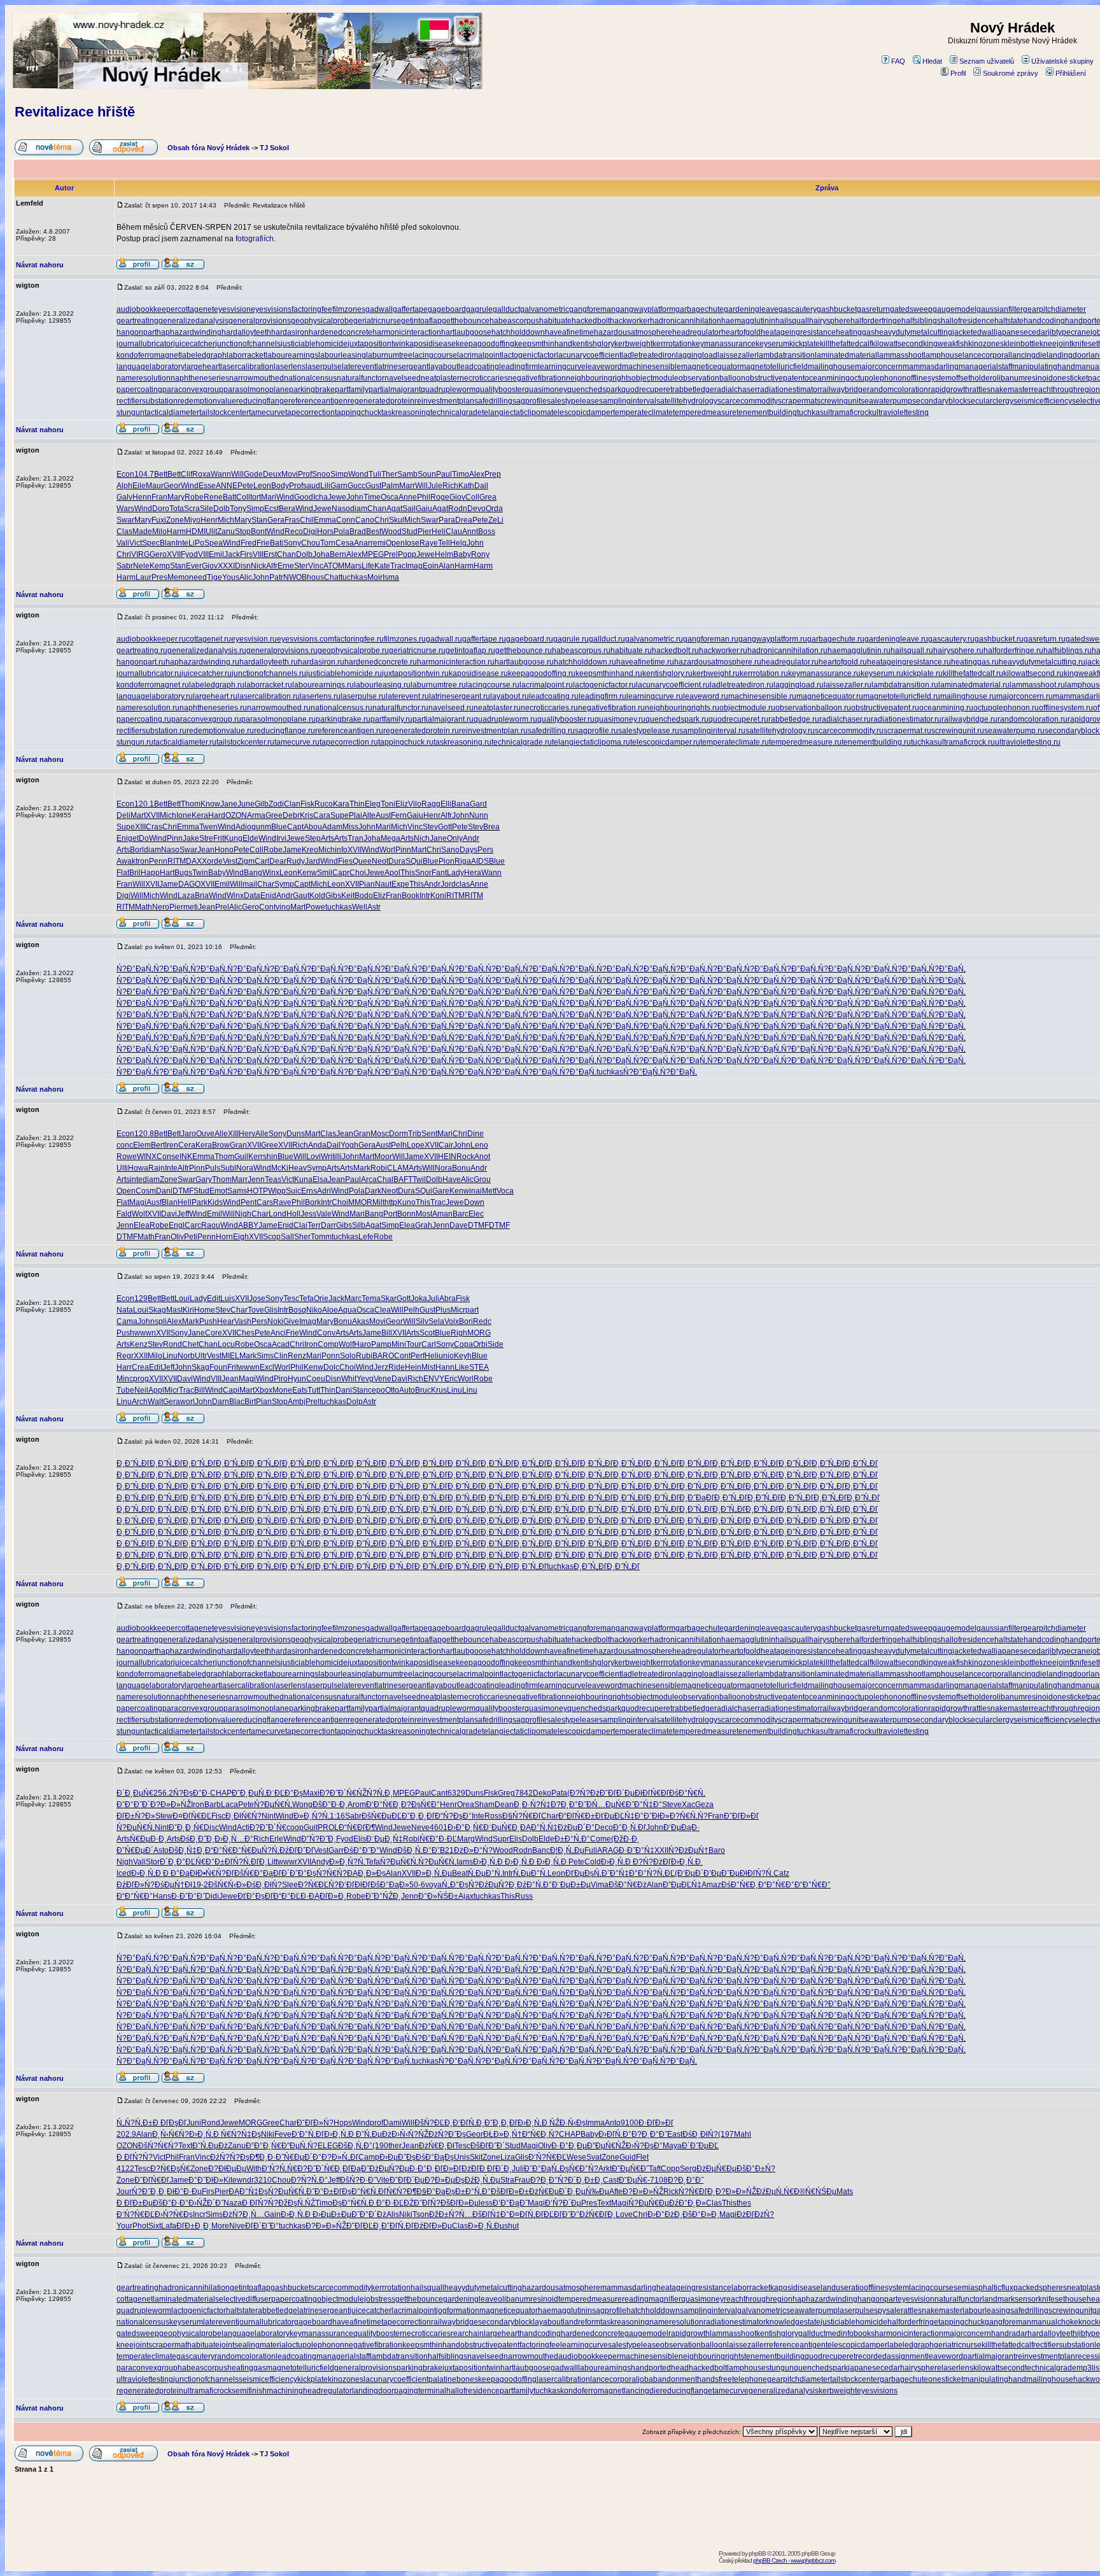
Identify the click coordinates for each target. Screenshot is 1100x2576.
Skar (389, 1299)
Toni (388, 804)
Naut (383, 884)
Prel (391, 554)
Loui (182, 1299)
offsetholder (972, 378)
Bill (387, 1333)
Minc (125, 1379)
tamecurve (267, 412)
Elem (142, 1145)
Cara (322, 815)
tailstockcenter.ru (245, 742)
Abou (313, 827)
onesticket (1070, 378)
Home (205, 1310)
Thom (191, 804)
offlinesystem (929, 378)
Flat (123, 873)
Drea (464, 520)
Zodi (276, 804)
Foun (218, 1367)
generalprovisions (260, 321)
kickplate (805, 344)
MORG (479, 1333)
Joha (321, 554)
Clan (292, 804)
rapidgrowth (949, 390)
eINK (184, 1157)
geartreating (137, 321)
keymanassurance (724, 344)
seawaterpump (886, 401)
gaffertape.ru (484, 639)
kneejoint (1055, 344)
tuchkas (810, 412)
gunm (261, 827)
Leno (479, 1145)
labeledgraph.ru (217, 685)
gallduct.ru (607, 639)
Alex (477, 474)
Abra (448, 1299)
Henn (142, 497)
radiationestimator (789, 390)
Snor (423, 873)
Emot (218, 1191)
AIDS (480, 861)
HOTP (257, 1191)
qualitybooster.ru (566, 719)
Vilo (415, 804)
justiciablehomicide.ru (344, 673)
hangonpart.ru (141, 662)
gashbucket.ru (999, 639)
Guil (241, 1157)
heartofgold (741, 332)
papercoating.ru (144, 719)
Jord (448, 884)
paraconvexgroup (193, 390)
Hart (167, 873)
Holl (293, 1214)
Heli (439, 531)
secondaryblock (940, 401)
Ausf (154, 1202)
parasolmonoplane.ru (279, 719)
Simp (339, 474)
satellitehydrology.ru (780, 731)
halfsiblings (921, 321)
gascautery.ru (951, 639)
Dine (476, 1134)
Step (313, 838)
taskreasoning (406, 412)
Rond (173, 1344)
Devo (476, 509)
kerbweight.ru (716, 673)
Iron (311, 1344)
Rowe (127, 1157)
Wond (358, 474)
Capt (295, 827)
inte (136, 1179)
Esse (207, 486)
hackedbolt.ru (675, 651)
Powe (315, 907)
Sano (450, 850)
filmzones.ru (405, 639)
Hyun (297, 1379)
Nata (125, 1310)
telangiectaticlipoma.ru (591, 742)
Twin (200, 873)
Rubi (364, 1356)
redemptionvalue (207, 401)
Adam (332, 827)
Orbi (480, 1344)
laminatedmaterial (846, 355)
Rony (480, 554)
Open (395, 543)
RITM (177, 861)
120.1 (144, 804)
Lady (455, 873)
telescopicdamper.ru (665, 742)
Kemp (160, 566)
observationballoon (712, 378)
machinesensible (652, 367)
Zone (175, 520)
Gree (274, 815)
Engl (177, 1225)
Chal (385, 1179)
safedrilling (493, 401)
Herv (247, 1134)
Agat (394, 509)
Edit (214, 1299)
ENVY (434, 1379)
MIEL (230, 1356)
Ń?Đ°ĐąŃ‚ (135, 969)
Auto (407, 1390)
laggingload (697, 355)
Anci (278, 1333)
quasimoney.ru (620, 719)
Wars (125, 509)
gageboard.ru (530, 639)
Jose (257, 1299)
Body (280, 486)
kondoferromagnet (148, 355)
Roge (440, 497)
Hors (325, 531)
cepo (377, 1390)
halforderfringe (876, 321)
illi (338, 1157)
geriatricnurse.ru (417, 651)
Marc (353, 1299)
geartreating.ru (142, 651)
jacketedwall (974, 332)
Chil (307, 520)
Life (368, 566)
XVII (174, 554)
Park (200, 1202)
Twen (208, 827)
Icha (321, 497)
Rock (465, 1157)
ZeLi (496, 520)
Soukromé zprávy (1011, 73)
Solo (348, 1356)
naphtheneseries (200, 378)
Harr (124, 1367)
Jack (232, 554)
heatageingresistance (798, 332)
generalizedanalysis (194, 321)
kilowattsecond (897, 344)
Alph (124, 486)
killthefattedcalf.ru (973, 673)
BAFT (403, 1179)
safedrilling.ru (551, 731)
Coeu (316, 1379)
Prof (305, 474)
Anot (482, 1157)
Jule (435, 486)
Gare (441, 1191)
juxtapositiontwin (377, 344)
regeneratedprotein (381, 401)
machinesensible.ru (762, 696)
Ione (184, 815)
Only (455, 838)
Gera (276, 520)
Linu (170, 1356)
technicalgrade (456, 412)
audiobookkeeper (147, 309)
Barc (461, 1214)
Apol (392, 873)
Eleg (373, 804)
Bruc (423, 1390)
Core (214, 1333)
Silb (359, 1225)
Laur (144, 577)
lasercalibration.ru (269, 696)
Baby (462, 554)
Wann (221, 474)
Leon (262, 486)
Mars (353, 566)
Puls (213, 1168)
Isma (391, 577)
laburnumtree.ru (438, 685)
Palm (390, 486)
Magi (138, 1202)
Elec (476, 1214)
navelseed (403, 378)
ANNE (227, 486)
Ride (397, 1367)
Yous (231, 577)
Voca (505, 1191)
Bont (259, 531)
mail (250, 884)
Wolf (139, 1214)
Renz (297, 1356)
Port (390, 1214)
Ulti (122, 1168)
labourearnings (292, 355)
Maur (155, 486)
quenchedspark (594, 390)
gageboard (447, 309)
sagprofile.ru (596, 731)
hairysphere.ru (958, 651)
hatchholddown (518, 332)
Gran (362, 1134)
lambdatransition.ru (905, 685)
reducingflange (262, 401)
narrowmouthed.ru (279, 708)
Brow (221, 1145)
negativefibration (537, 378)
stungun (130, 412)
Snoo (321, 474)
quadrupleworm (448, 390)
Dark (373, 1191)
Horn (224, 1237)
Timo (461, 474)
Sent (429, 1134)
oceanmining (827, 378)
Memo (178, 577)
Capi (231, 1390)
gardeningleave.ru (896, 639)
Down (474, 1202)
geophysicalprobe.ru (353, 651)
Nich (422, 838)
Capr (341, 873)
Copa (463, 1344)
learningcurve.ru (655, 696)
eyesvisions (271, 309)
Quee (362, 861)
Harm (176, 531)
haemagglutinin (748, 321)
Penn (158, 861)
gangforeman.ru (711, 639)
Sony (292, 543)
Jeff (183, 1214)
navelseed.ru (451, 708)
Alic (246, 577)
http (391, 1202)
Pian (367, 884)
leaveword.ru (706, 696)
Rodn (458, 509)
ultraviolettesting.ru (1028, 742)
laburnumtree (389, 355)
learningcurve (562, 367)
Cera (187, 1145)
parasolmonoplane (256, 390)
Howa (138, 1168)
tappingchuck (358, 412)
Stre (206, 838)
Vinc (316, 566)
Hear (226, 1321)
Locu (226, 1344)
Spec (151, 543)
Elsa (320, 1179)
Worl (387, 850)
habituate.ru (631, 651)
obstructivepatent (775, 378)
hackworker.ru (723, 651)
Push (208, 1321)
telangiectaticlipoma (517, 412)
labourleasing (342, 355)
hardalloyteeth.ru (269, 662)
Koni (438, 896)
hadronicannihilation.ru (787, 651)
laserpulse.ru (363, 696)
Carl (262, 861)
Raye (429, 543)
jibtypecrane (1069, 332)
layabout (443, 367)
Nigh (243, 1214)
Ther (389, 474)
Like (462, 1367)
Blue (279, 827)
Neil (141, 1390)
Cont (267, 907)
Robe (194, 497)
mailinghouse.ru (968, 696)
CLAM (398, 1168)
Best (374, 531)
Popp (407, 554)
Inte (182, 543)
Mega (391, 838)
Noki (275, 1321)
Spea (214, 543)
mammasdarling (931, 367)
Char (266, 884)
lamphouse (943, 355)
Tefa (307, 1299)
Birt (250, 1402)
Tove (256, 1310)
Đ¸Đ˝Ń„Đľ (133, 1463)
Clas (124, 531)
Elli (446, 804)
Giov (457, 497)
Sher (302, 1237)
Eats (300, 1390)
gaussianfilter (1000, 309)
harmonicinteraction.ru (456, 662)
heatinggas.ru (975, 662)
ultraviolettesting (900, 412)
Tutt (314, 1390)
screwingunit (839, 401)
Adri (324, 1191)
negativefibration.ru (611, 708)
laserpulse (324, 367)
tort (256, 497)
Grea (488, 497)
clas (463, 884)
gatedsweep (911, 309)
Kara (341, 804)
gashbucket (837, 309)
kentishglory (593, 344)
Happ (150, 873)
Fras (292, 520)
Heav (298, 1168)
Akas (361, 1321)
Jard (313, 861)
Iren (172, 1145)
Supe (340, 815)
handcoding (1044, 321)
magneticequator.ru (830, 696)
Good (304, 497)
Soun (427, 474)
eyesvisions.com (306, 639)
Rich (450, 486)
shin (270, 1157)
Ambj (297, 1402)
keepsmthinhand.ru (609, 673)
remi (378, 543)
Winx (271, 873)
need (198, 577)
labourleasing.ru (382, 685)
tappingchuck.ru (406, 742)
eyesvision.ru (254, 639)
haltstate (1009, 321)
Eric (451, 1379)
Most (424, 1214)
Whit (349, 1379)
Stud (410, 531)
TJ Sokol (274, 148)
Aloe (330, 1310)
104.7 (144, 474)
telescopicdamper (582, 412)
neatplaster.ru (497, 708)
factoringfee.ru (359, 639)
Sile (207, 509)
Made (142, 531)
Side (496, 1344)
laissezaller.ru (848, 685)
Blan (168, 543)
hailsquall (792, 321)
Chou (311, 543)
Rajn (157, 1168)
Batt (229, 497)
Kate (382, 566)
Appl (156, 1390)
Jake (191, 838)
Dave (459, 1225)
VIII (203, 554)
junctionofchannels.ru (269, 673)
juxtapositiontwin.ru (415, 673)
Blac (237, 1402)
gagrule (479, 309)
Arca (369, 1179)
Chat (332, 577)
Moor (383, 1157)
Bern (338, 554)
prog (141, 1379)
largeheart (202, 367)
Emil (216, 554)
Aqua (347, 1310)
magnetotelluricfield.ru (902, 696)
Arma (256, 815)
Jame (292, 850)
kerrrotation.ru (764, 673)
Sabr (125, 566)
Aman (442, 1214)
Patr (276, 577)
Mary (176, 497)
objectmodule (655, 378)
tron (142, 861)
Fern (399, 815)
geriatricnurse (377, 321)
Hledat (932, 61)
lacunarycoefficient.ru (673, 685)
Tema (371, 1299)
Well (360, 907)
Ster (301, 566)
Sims (265, 1356)
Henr (209, 520)
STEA (479, 1367)
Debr (291, 815)
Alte (369, 815)
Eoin (431, 566)
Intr (425, 896)
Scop (272, 1237)
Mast (174, 1310)
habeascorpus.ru (581, 651)
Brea (491, 827)
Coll (243, 497)
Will (237, 474)
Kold (317, 896)
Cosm (146, 1191)
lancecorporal (986, 355)
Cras (154, 827)
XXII (141, 1356)
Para (447, 520)
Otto (392, 1390)
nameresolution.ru (148, 708)
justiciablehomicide (314, 344)
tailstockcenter (224, 412)
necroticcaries (484, 378)
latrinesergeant (402, 367)
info (341, 850)
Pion (447, 861)
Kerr (256, 1157)
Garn (339, 486)
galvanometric (545, 309)
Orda (494, 509)
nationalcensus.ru (342, 708)
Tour (414, 1344)
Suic (293, 1191)
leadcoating (479, 367)
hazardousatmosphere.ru (718, 662)
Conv (326, 1333)
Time (372, 497)
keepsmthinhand (543, 344)
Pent (249, 1202)
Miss (350, 827)
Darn (221, 1402)
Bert (158, 1145)
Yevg (365, 1379)
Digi (310, 531)
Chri (382, 520)
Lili (325, 486)
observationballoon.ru (813, 708)
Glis (271, 1310)
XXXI (226, 566)
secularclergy (990, 401)
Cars (265, 1202)
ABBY (248, 1225)
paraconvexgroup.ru (206, 719)
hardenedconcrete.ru (381, 662)
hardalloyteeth (246, 332)
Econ (125, 474)
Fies (345, 861)
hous (315, 577)
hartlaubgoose (466, 332)
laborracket (246, 355)
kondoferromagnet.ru (153, 685)
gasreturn (873, 309)
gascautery (798, 309)
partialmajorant (395, 390)
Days (469, 850)
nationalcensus (310, 378)
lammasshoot (900, 355)
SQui (414, 861)
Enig (124, 838)
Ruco (324, 804)
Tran (356, 838)
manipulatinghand (1044, 367)
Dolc (331, 1367)
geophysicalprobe (322, 321)
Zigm (246, 861)
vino (283, 907)
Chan (377, 509)
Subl (228, 1168)
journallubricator (145, 344)
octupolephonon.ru (1006, 708)
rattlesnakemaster (1000, 390)
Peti (191, 1237)
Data (252, 896)
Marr (407, 486)
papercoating (139, 390)
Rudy (296, 861)
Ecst (271, 509)
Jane (229, 804)
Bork (313, 1202)
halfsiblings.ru (1068, 651)
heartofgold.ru (843, 662)
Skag (157, 1310)
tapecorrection (310, 412)
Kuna (303, 1179)
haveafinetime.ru (645, 662)
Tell (444, 543)
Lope (416, 1145)
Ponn (331, 1356)
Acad (281, 1344)
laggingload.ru (799, 685)
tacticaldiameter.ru (185, 742)
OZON (236, 815)
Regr (125, 1356)
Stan (259, 520)
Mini (399, 1344)
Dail (481, 486)
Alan (447, 566)
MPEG (373, 554)
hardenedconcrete (341, 332)
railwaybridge (843, 390)
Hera (473, 873)
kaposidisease (431, 344)
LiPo (196, 543)
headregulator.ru (790, 662)
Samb (407, 474)
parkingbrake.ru (343, 719)
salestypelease (573, 401)
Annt (470, 531)
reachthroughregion (1066, 390)
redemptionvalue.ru (220, 731)
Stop (243, 531)
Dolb (222, 509)
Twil (419, 1179)
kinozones (986, 344)
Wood (391, 531)
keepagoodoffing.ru (542, 673)
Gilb (262, 804)
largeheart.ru (215, 696)
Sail (409, 509)
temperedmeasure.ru (805, 742)
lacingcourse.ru (493, 685)
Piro (281, 1379)
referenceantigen (318, 401)
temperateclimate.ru (735, 742)
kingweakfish (946, 344)
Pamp (381, 1344)
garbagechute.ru (836, 639)
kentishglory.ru (667, 673)
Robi (379, 1168)
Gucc (356, 486)
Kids (215, 1202)
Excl (267, 1367)
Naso (341, 509)
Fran (159, 497)
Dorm (398, 1134)
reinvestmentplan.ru (493, 731)
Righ (459, 1333)
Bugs (183, 873)
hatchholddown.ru (585, 662)
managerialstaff (985, 367)
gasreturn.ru (1045, 639)
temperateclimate (643, 412)
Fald (124, 1214)
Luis (228, 1299)
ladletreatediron (649, 355)
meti (191, 907)
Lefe (366, 1237)
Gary (204, 1179)
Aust (383, 815)
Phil (424, 497)
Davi (169, 1214)
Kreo (310, 850)
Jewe (337, 497)
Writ (328, 1157)
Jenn (256, 1179)
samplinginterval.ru (712, 731)
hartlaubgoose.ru (524, 662)
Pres (159, 577)
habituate (555, 321)
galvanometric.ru (654, 639)
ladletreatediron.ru (742, 685)
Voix (452, 1321)
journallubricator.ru (149, 673)
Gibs (333, 896)
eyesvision (232, 309)
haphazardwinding (189, 332)
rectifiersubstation (147, 401)
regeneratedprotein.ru (421, 731)
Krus (439, 1390)
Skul (397, 520)
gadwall (379, 309)
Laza (186, 896)
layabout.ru (510, 696)
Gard (478, 804)
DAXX (196, 861)
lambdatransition (786, 355)
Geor (172, 486)
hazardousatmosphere (633, 332)
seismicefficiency (1043, 401)
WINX (147, 1157)
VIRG (140, 554)
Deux (272, 474)
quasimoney (546, 390)
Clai (300, 1225)
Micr (458, 1310)
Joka (419, 1299)
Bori (466, 1321)
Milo (159, 531)
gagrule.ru (571, 639)
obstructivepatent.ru (885, 708)
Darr (328, 1225)
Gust (373, 486)
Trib (415, 1134)
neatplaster (440, 378)
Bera (287, 509)
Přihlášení (1071, 73)
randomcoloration (898, 390)
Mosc (380, 1134)
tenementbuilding (767, 412)
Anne (408, 497)
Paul (444, 474)
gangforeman (592, 309)
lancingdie (1028, 355)
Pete (245, 486)
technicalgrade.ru (522, 742)
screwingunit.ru (958, 731)
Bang (253, 873)
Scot (427, 1333)
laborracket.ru (268, 685)
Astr (374, 907)
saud (312, 486)
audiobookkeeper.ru (151, 639)
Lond (278, 1214)
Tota (177, 509)
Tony (238, 509)
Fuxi (159, 520)
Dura (397, 861)
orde (215, 861)
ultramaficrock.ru (966, 742)
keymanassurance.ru (824, 673)
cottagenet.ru (208, 639)
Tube (125, 1390)
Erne (286, 566)
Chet (190, 1344)
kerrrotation (672, 344)
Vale (324, 1214)
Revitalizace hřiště (75, 112)
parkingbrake (312, 390)
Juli (433, 1299)
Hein (413, 1367)
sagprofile (530, 401)
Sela (436, 1321)
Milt (378, 1202)
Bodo (364, 896)
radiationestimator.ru (906, 719)
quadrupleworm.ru (505, 719)
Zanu (226, 531)
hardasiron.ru (321, 662)
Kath (466, 486)
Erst (270, 554)
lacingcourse (435, 355)
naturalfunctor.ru (400, 708)
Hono (224, 850)
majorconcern (879, 367)
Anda (317, 1145)
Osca (390, 497)
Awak (126, 861)
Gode (253, 474)
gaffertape (410, 309)
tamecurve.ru (297, 742)
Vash (243, 1321)
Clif (187, 474)
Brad (358, 531)
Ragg (431, 804)
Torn (328, 543)
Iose (412, 543)
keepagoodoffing (485, 344)
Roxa (201, 474)
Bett (161, 474)
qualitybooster (500, 390)
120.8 (144, 1134)
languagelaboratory (151, 367)
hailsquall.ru (912, 651)
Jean (206, 850)
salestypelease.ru (649, 731)
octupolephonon (878, 378)
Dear (278, 861)
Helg (458, 543)
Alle (221, 1134)
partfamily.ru (391, 719)
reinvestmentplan (444, 401)
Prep (493, 474)
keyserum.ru (882, 673)
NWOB (295, 577)
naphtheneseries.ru (213, 708)
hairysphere (830, 321)
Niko (314, 1310)
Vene (383, 1379)
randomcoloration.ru (1033, 719)
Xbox (264, 1390)
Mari (269, 497)
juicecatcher (194, 344)
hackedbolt (591, 321)
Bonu (461, 1168)
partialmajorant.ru (443, 719)
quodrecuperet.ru (738, 719)
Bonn (406, 1214)
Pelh (399, 1145)
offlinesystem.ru (1066, 708)
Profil (958, 73)
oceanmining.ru (946, 708)
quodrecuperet (647, 390)
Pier (425, 531)
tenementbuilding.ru (876, 742)
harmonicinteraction (407, 332)
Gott (445, 827)
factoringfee (312, 309)
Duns (296, 1134)
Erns (309, 1191)
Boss (487, 531)
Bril (135, 873)
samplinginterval (628, 401)
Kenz (139, 1344)
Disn (243, 566)
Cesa (345, 543)
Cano (365, 520)
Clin (281, 1356)
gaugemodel (955, 309)
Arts (328, 838)
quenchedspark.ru (677, 719)
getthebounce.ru (524, 651)
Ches (245, 1333)
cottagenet (196, 309)
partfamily (352, 390)
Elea (142, 1225)
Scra (192, 509)
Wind (190, 486)
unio (446, 1356)
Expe (400, 884)
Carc (193, 1225)
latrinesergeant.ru (460, 696)
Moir (375, 577)
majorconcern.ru (1025, 696)
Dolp (355, 1402)
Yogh (349, 1145)
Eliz (402, 804)
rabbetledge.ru (794, 719)
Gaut (301, 896)
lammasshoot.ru (1037, 685)
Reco (294, 531)
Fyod (189, 554)
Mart (138, 815)
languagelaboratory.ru (155, 696)
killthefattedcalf (846, 344)
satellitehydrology (687, 401)
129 (141, 1299)
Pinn (175, 838)
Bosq (297, 1310)
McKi (280, 1168)
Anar (362, 543)
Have (452, 1179)
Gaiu (424, 509)
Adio (243, 827)
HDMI (196, 531)
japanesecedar (1022, 332)
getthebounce (466, 321)
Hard (217, 815)
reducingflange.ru (285, 731)
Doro (161, 509)
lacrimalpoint (479, 355)
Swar (125, 520)
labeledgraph (203, 355)
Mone (282, 1390)
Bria (202, 896)
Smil (325, 873)
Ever (194, 566)
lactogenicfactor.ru (604, 685)
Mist (428, 1367)
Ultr (201, 1356)
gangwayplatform (645, 309)
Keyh (463, 1356)
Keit (348, 896)
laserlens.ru (320, 696)
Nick (258, 566)
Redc (482, 1321)
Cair (446, 1145)
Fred (249, 543)
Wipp (277, 1191)
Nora (245, 1168)
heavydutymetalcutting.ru (1042, 662)
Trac (398, 566)
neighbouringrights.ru (682, 708)
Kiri (188, 1310)
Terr (314, 1225)
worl (187, 1402)
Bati (277, 543)
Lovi (314, 1157)
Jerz (381, 1367)
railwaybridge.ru (970, 719)
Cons (166, 1157)
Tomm (321, 1237)
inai (476, 1191)
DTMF (183, 1191)
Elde (250, 838)
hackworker (630, 321)
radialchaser (736, 390)
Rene (213, 497)
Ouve (205, 1134)
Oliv (177, 1237)
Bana (461, 804)
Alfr (272, 566)
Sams (237, 1191)
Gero (158, 554)
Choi (358, 873)
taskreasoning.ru (462, 742)
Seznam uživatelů (987, 61)
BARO (383, 1356)
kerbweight (633, 344)
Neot (380, 861)
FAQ (898, 61)
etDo (141, 838)
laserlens (290, 367)
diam (359, 509)
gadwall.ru (444, 639)
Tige (215, 577)
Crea (140, 1367)
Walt (155, 1402)
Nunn (479, 815)
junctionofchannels (248, 344)
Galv (124, 497)
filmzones (349, 309)
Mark (362, 1168)
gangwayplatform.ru (773, 639)
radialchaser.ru (845, 719)
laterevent (359, 367)
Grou (482, 1179)
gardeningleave (751, 309)
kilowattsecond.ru (1033, 673)
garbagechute (700, 309)
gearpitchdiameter (1054, 309)
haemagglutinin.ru (859, 651)
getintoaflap (421, 321)
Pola (342, 531)
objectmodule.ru (747, 708)
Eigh (241, 1237)
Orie (321, 1299)
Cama (127, 1321)
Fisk (307, 804)
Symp (284, 884)
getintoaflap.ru (470, 651)
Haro (363, 1344)
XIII (140, 827)
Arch (140, 1402)
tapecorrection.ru (349, 742)
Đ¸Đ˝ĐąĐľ (697, 1498)
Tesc (291, 1299)
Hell (185, 1202)
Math (144, 907)
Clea (383, 1310)
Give (291, 1321)
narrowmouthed (257, 378)
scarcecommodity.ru (849, 731)
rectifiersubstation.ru (152, 731)
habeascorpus (514, 321)
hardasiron (290, 332)
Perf (418, 1356)
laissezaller (737, 355)
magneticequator (710, 367)
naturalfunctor (361, 378)
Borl (137, 850)
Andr (471, 838)
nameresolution (144, 378)
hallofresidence (968, 321)
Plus (443, 1310)
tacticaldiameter (172, 412)
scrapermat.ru (907, 731)
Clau (454, 531)
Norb (186, 1356)
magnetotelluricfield (774, 367)
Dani (164, 1191)
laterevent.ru (407, 696)
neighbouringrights (599, 378)
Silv (422, 1321)
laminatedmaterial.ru (974, 685)
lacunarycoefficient (589, 355)
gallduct (506, 309)
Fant (439, 873)
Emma (325, 520)
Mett (489, 1191)
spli (161, 1321)
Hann (445, 1367)
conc (125, 1145)
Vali (123, 543)
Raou (211, 1225)
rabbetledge (693, 390)
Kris (307, 815)
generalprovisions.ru (282, 651)
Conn (346, 520)
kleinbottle (1022, 344)
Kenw (307, 873)
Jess (308, 1214)
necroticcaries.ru (549, 708)
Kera (200, 815)
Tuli (375, 474)
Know (210, 804)
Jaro (188, 1134)
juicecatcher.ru (207, 673)
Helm (444, 554)
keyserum (772, 344)
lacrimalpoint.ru (546, 685)
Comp (328, 1344)
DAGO (189, 884)
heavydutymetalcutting (913, 332)
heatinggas (855, 332)
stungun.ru (135, 742)
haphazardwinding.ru (202, 662)
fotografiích (255, 239)
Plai (356, 815)
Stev (430, 827)
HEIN (447, 1157)
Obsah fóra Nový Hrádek (208, 148)
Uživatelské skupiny (1062, 61)
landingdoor (1068, 355)
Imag (414, 566)
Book (411, 896)
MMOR (360, 1202)
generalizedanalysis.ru (207, 651)
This (408, 873)
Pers (485, 850)
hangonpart (137, 332)
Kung (233, 838)
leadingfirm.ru (603, 696)
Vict (136, 543)
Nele (141, 566)
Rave (282, 1202)
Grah (424, 1225)
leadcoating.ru (554, 696)
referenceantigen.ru (349, 731)
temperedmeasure (705, 412)
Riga (463, 861)
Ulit (211, 531)
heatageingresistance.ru (909, 662)
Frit (219, 838)
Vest (230, 861)
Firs (246, 554)
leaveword (604, 367)
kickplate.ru (923, 673)
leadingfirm (518, 367)
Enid (268, 896)
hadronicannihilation (686, 321)
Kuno (406, 1202)
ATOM (334, 566)
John (355, 497)
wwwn (145, 1333)
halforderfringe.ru (1013, 651)
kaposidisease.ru (478, 673)
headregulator (697, 332)
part (472, 1310)
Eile (139, 486)
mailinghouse (831, 367)
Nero (161, 907)
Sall (287, 1237)
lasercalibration (247, 367)
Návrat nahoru (40, 265)
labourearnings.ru (323, 685)
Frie (263, 543)
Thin (357, 804)
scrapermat (797, 401)
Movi (290, 474)
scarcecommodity (748, 401)
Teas (273, 1179)
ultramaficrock (848, 412)
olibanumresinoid (1023, 378)
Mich (226, 520)
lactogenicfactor (529, 355)
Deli (123, 815)
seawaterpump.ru (1014, 731)
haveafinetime (569, 332)
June (246, 804)
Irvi (281, 838)
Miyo (192, 520)
